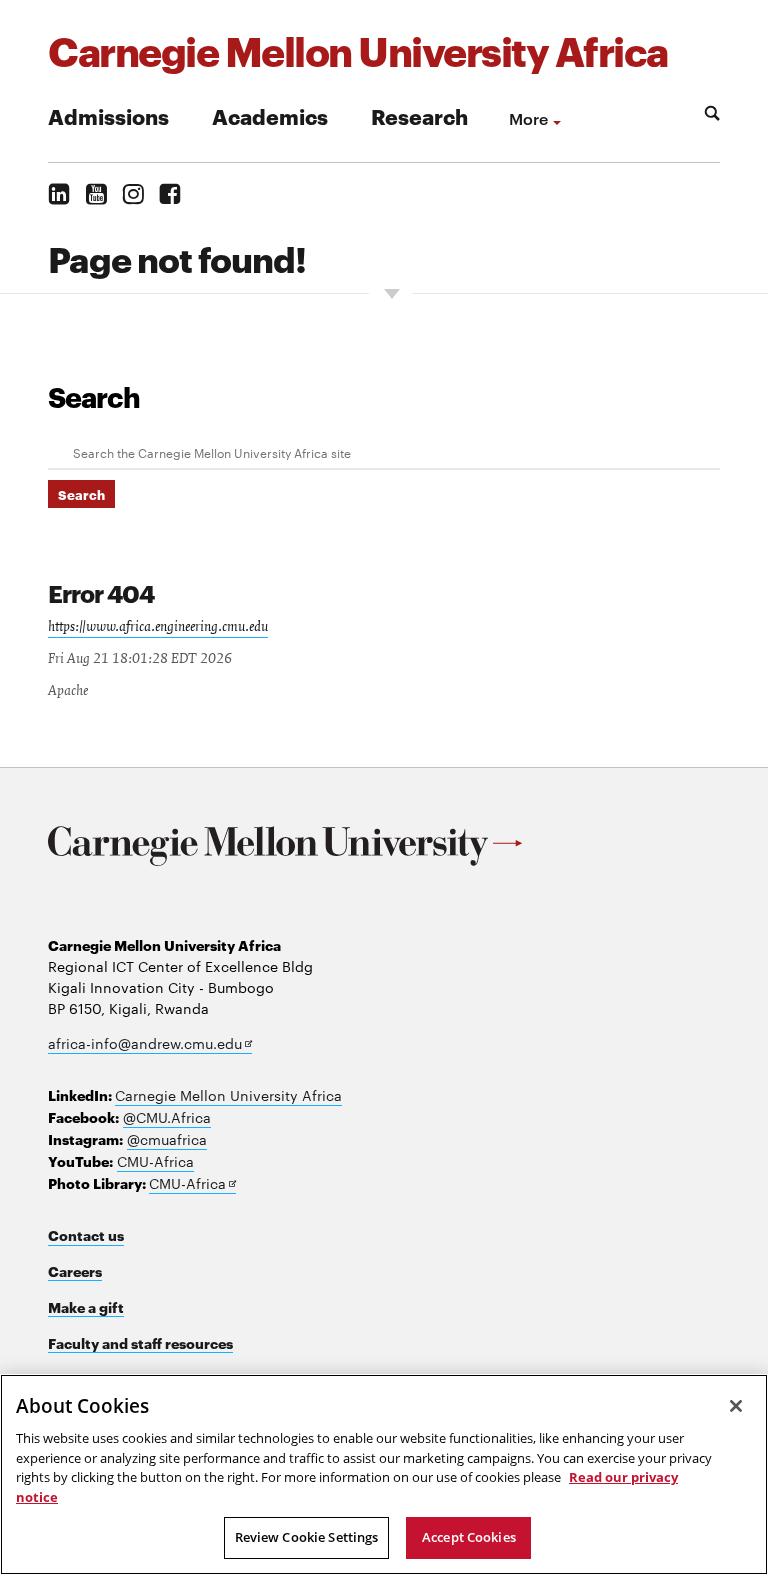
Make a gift (86, 1306)
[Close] (736, 1406)
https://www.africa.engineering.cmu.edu (158, 627)
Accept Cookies (469, 1537)
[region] (384, 1474)
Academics (270, 115)
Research (419, 115)
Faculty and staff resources (140, 1342)
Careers (75, 1270)
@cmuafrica (167, 1139)
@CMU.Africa (167, 1117)
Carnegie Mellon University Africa (228, 1095)
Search (94, 396)
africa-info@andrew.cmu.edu (150, 1043)
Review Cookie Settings (307, 1537)
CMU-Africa (155, 1161)
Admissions (108, 115)
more (528, 118)
